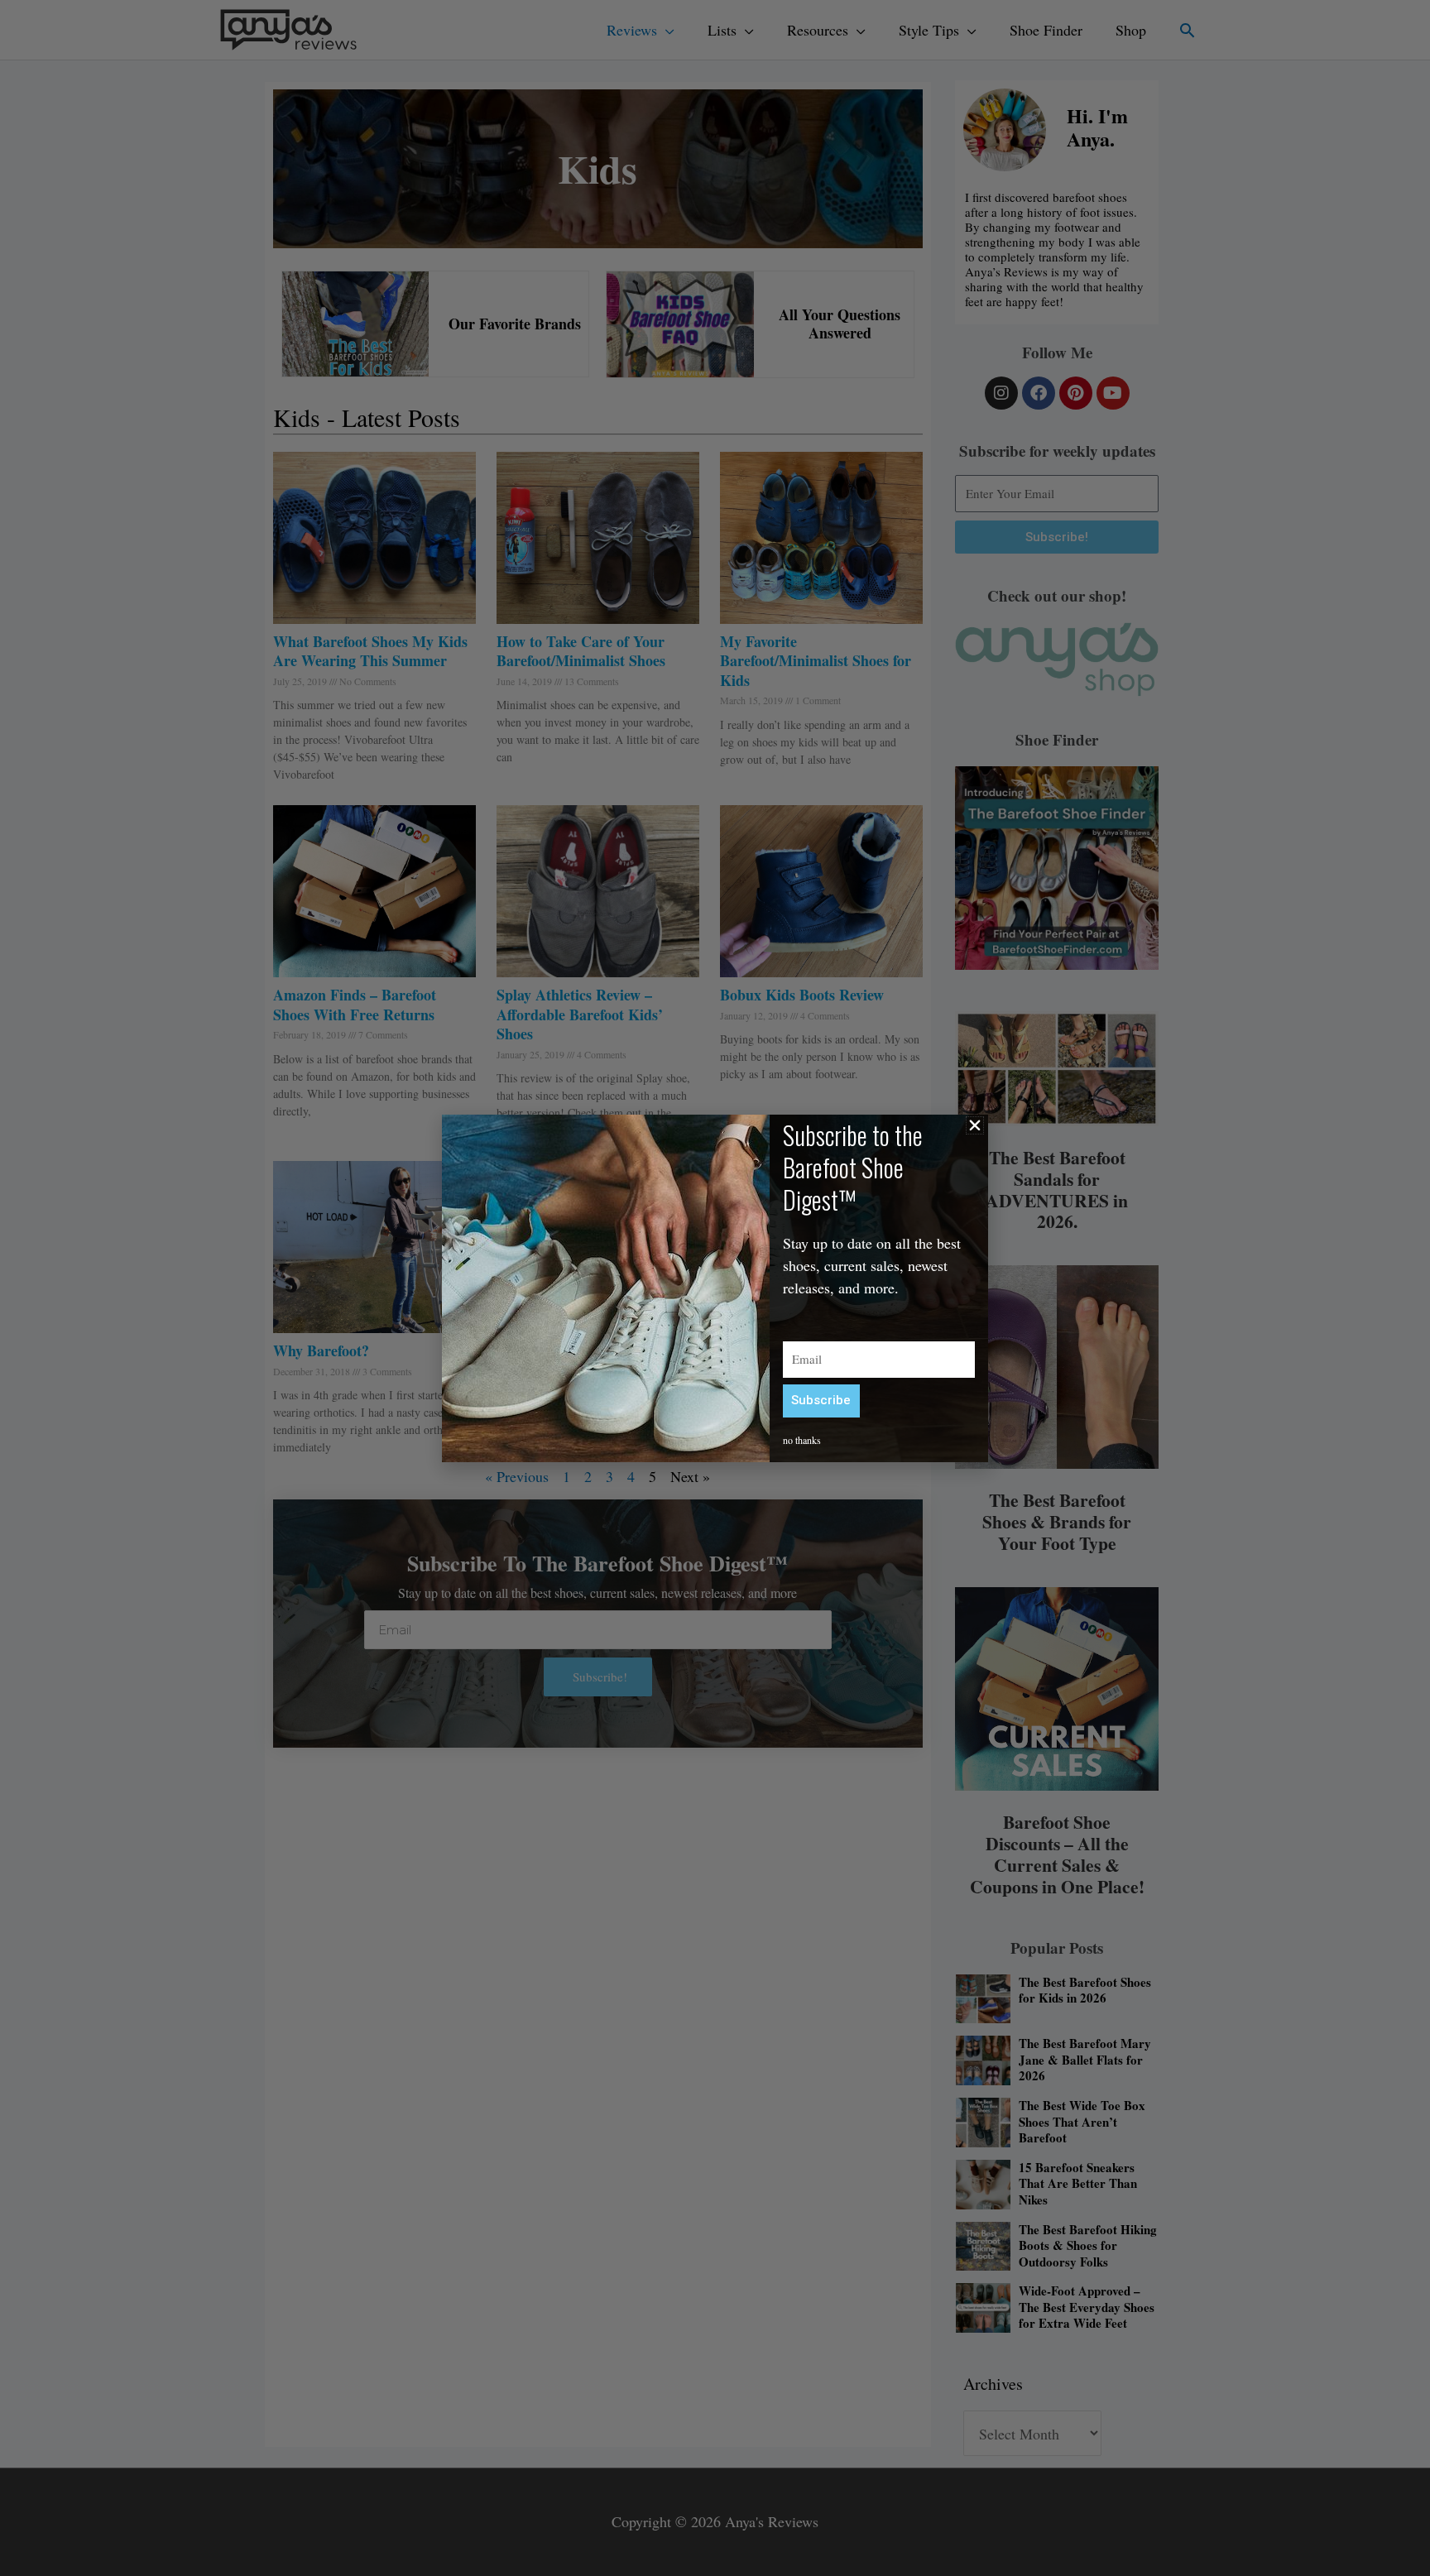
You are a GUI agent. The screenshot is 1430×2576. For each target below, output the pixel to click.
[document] (715, 1288)
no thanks (802, 1440)
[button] (975, 1125)
